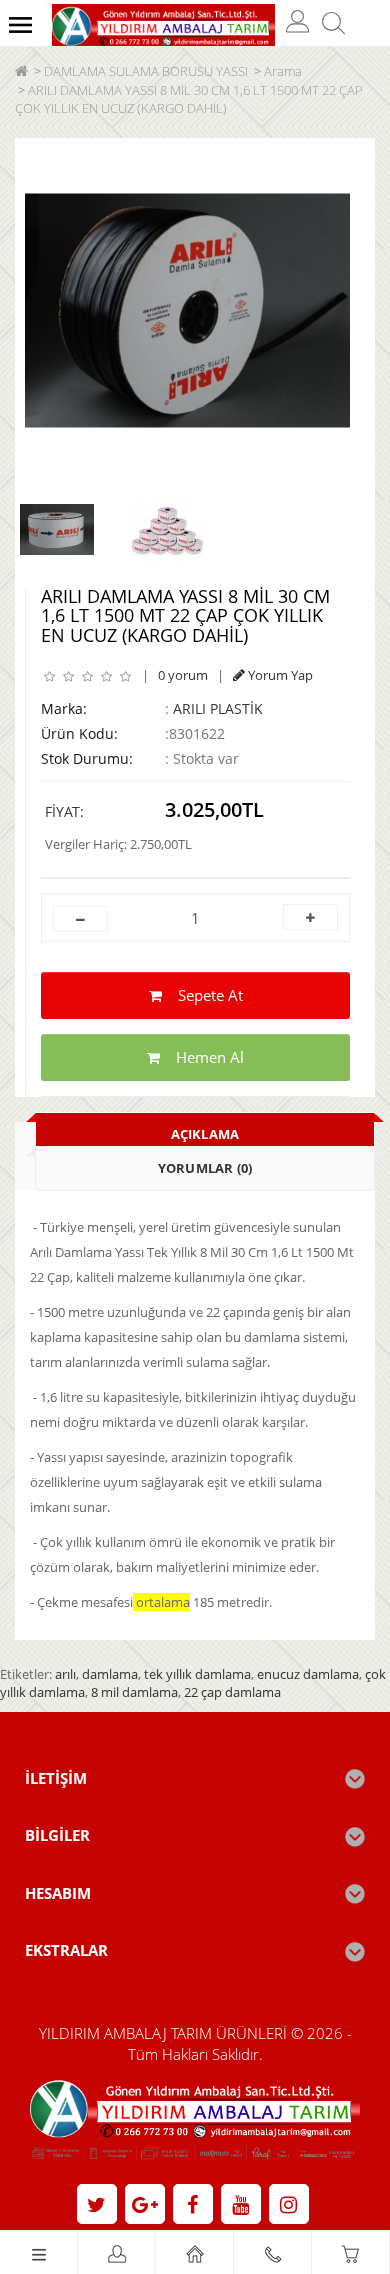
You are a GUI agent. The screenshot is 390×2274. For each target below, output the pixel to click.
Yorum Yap (279, 675)
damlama (110, 1674)
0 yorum (183, 675)
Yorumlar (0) (205, 1168)
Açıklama (205, 1134)
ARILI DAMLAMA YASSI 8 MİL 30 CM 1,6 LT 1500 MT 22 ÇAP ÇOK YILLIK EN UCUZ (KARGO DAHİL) (189, 99)
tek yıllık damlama (197, 1674)
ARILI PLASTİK (218, 708)
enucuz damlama (308, 1674)
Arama (283, 71)
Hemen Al (202, 1057)
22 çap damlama (232, 1692)
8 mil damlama (134, 1692)
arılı (65, 1674)
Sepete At (202, 995)
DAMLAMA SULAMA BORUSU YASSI (146, 71)
